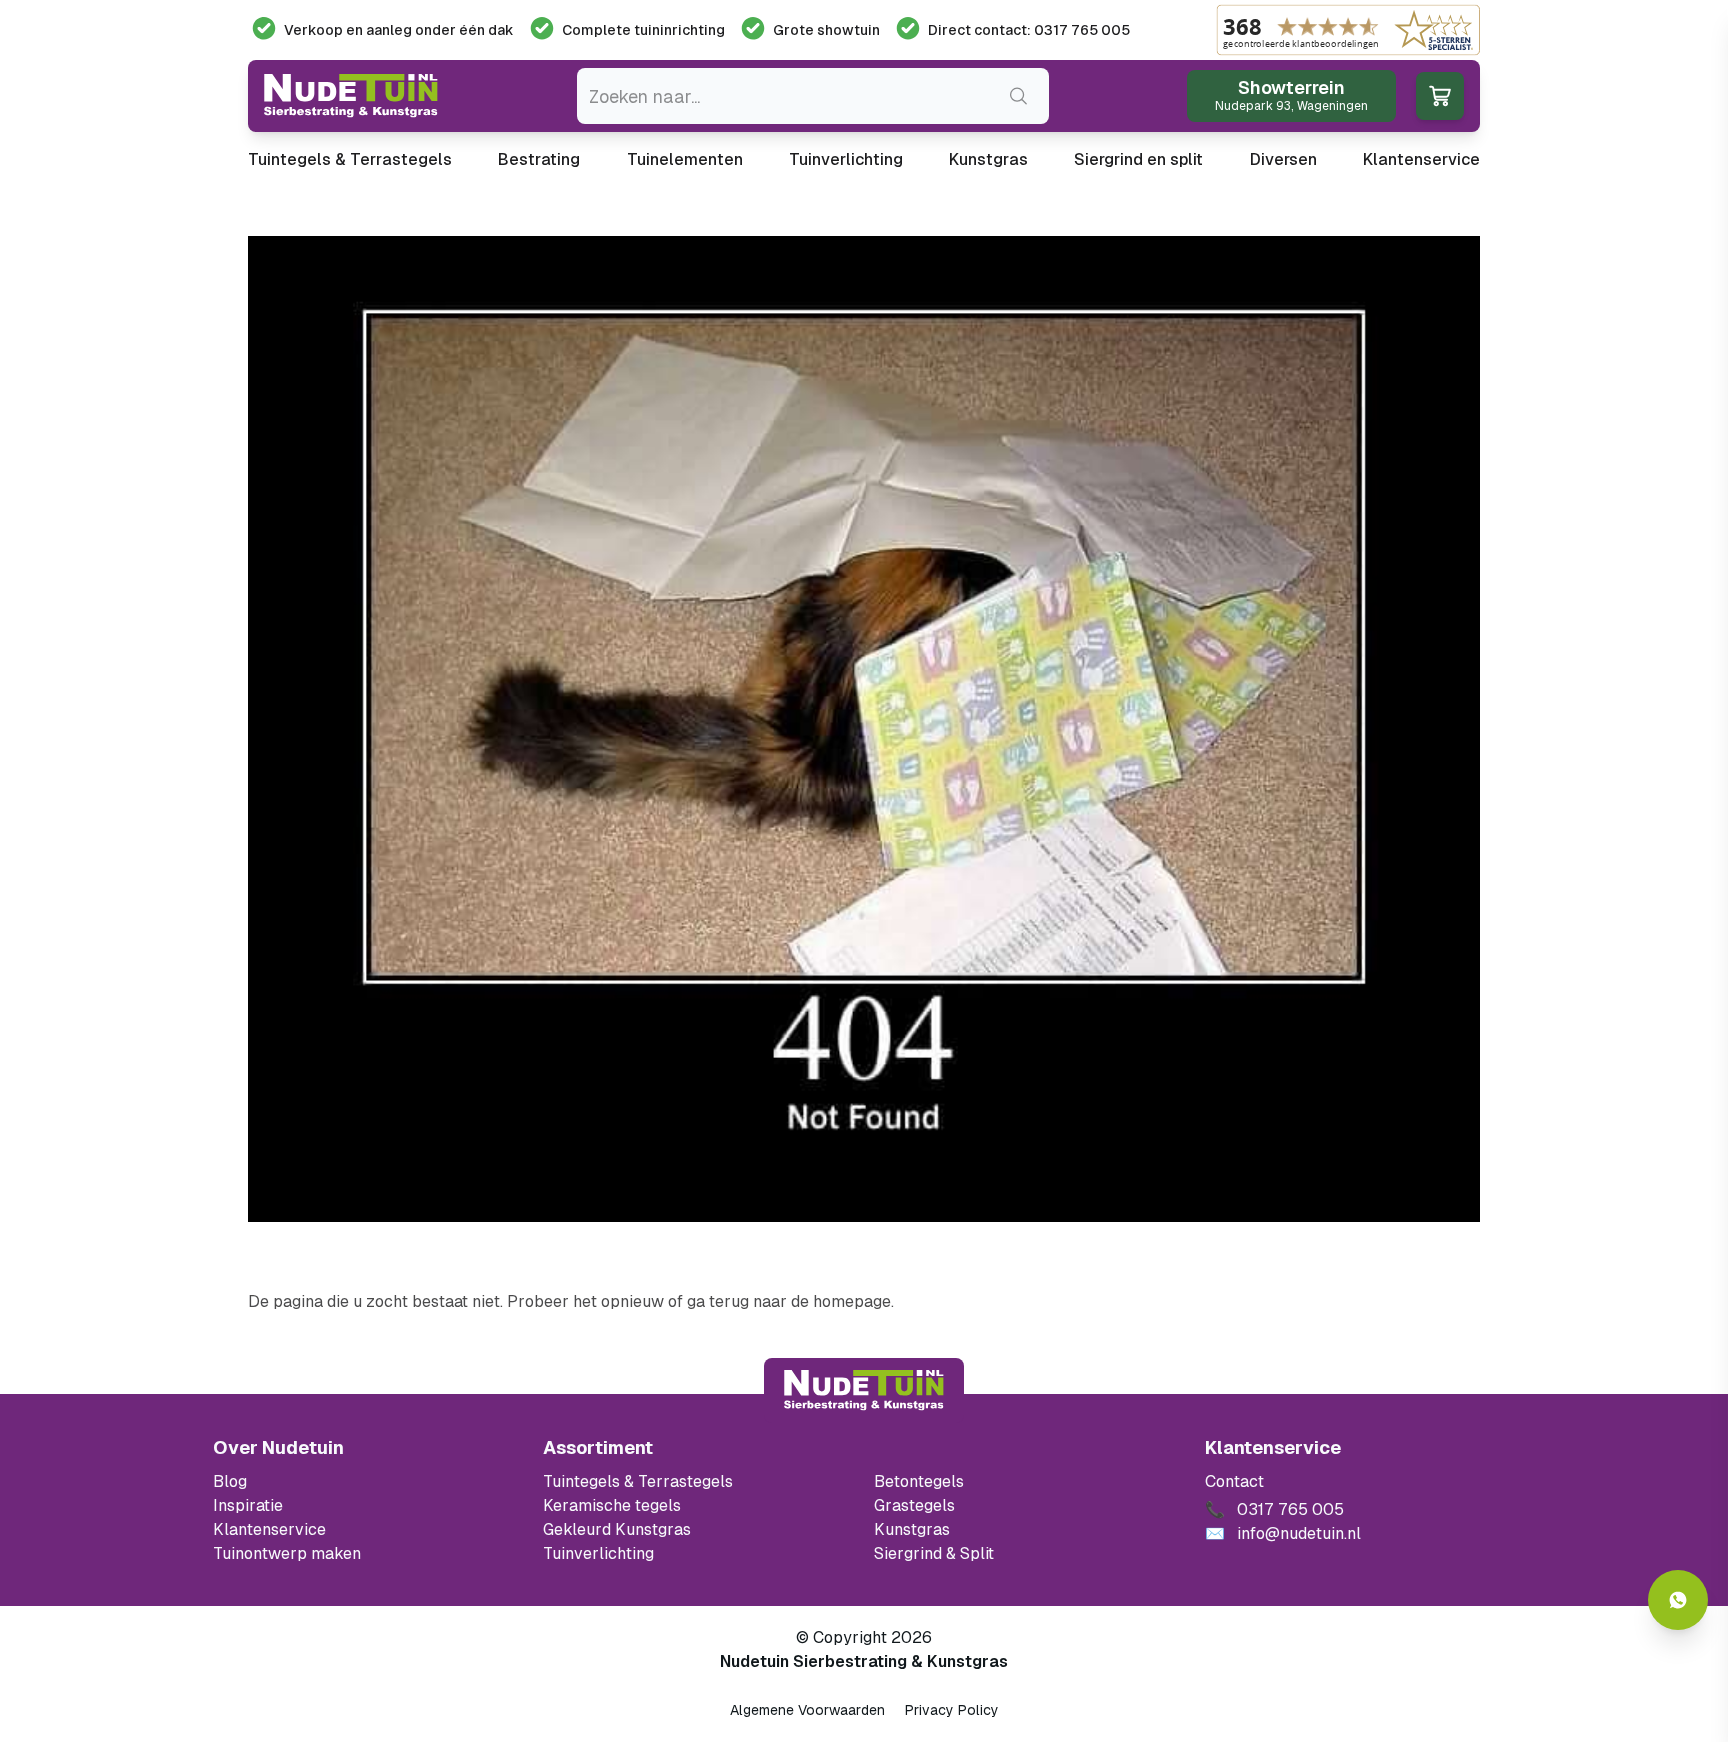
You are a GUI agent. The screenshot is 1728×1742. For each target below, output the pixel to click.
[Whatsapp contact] (1678, 1600)
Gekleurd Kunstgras (617, 1529)
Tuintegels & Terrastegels (350, 159)
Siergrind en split (1138, 159)
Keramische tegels (612, 1505)
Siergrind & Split (934, 1553)
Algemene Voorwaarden (807, 1710)
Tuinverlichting (846, 159)
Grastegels (914, 1505)
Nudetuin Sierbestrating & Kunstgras (864, 1661)
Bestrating (539, 159)
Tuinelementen (685, 159)
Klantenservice (1421, 159)
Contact (1234, 1481)
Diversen (1283, 159)
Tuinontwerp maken (287, 1553)
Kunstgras (988, 159)
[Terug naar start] (864, 1390)
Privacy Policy (952, 1710)
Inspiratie (248, 1505)
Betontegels (919, 1481)
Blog (230, 1481)
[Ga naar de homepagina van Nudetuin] (351, 96)
